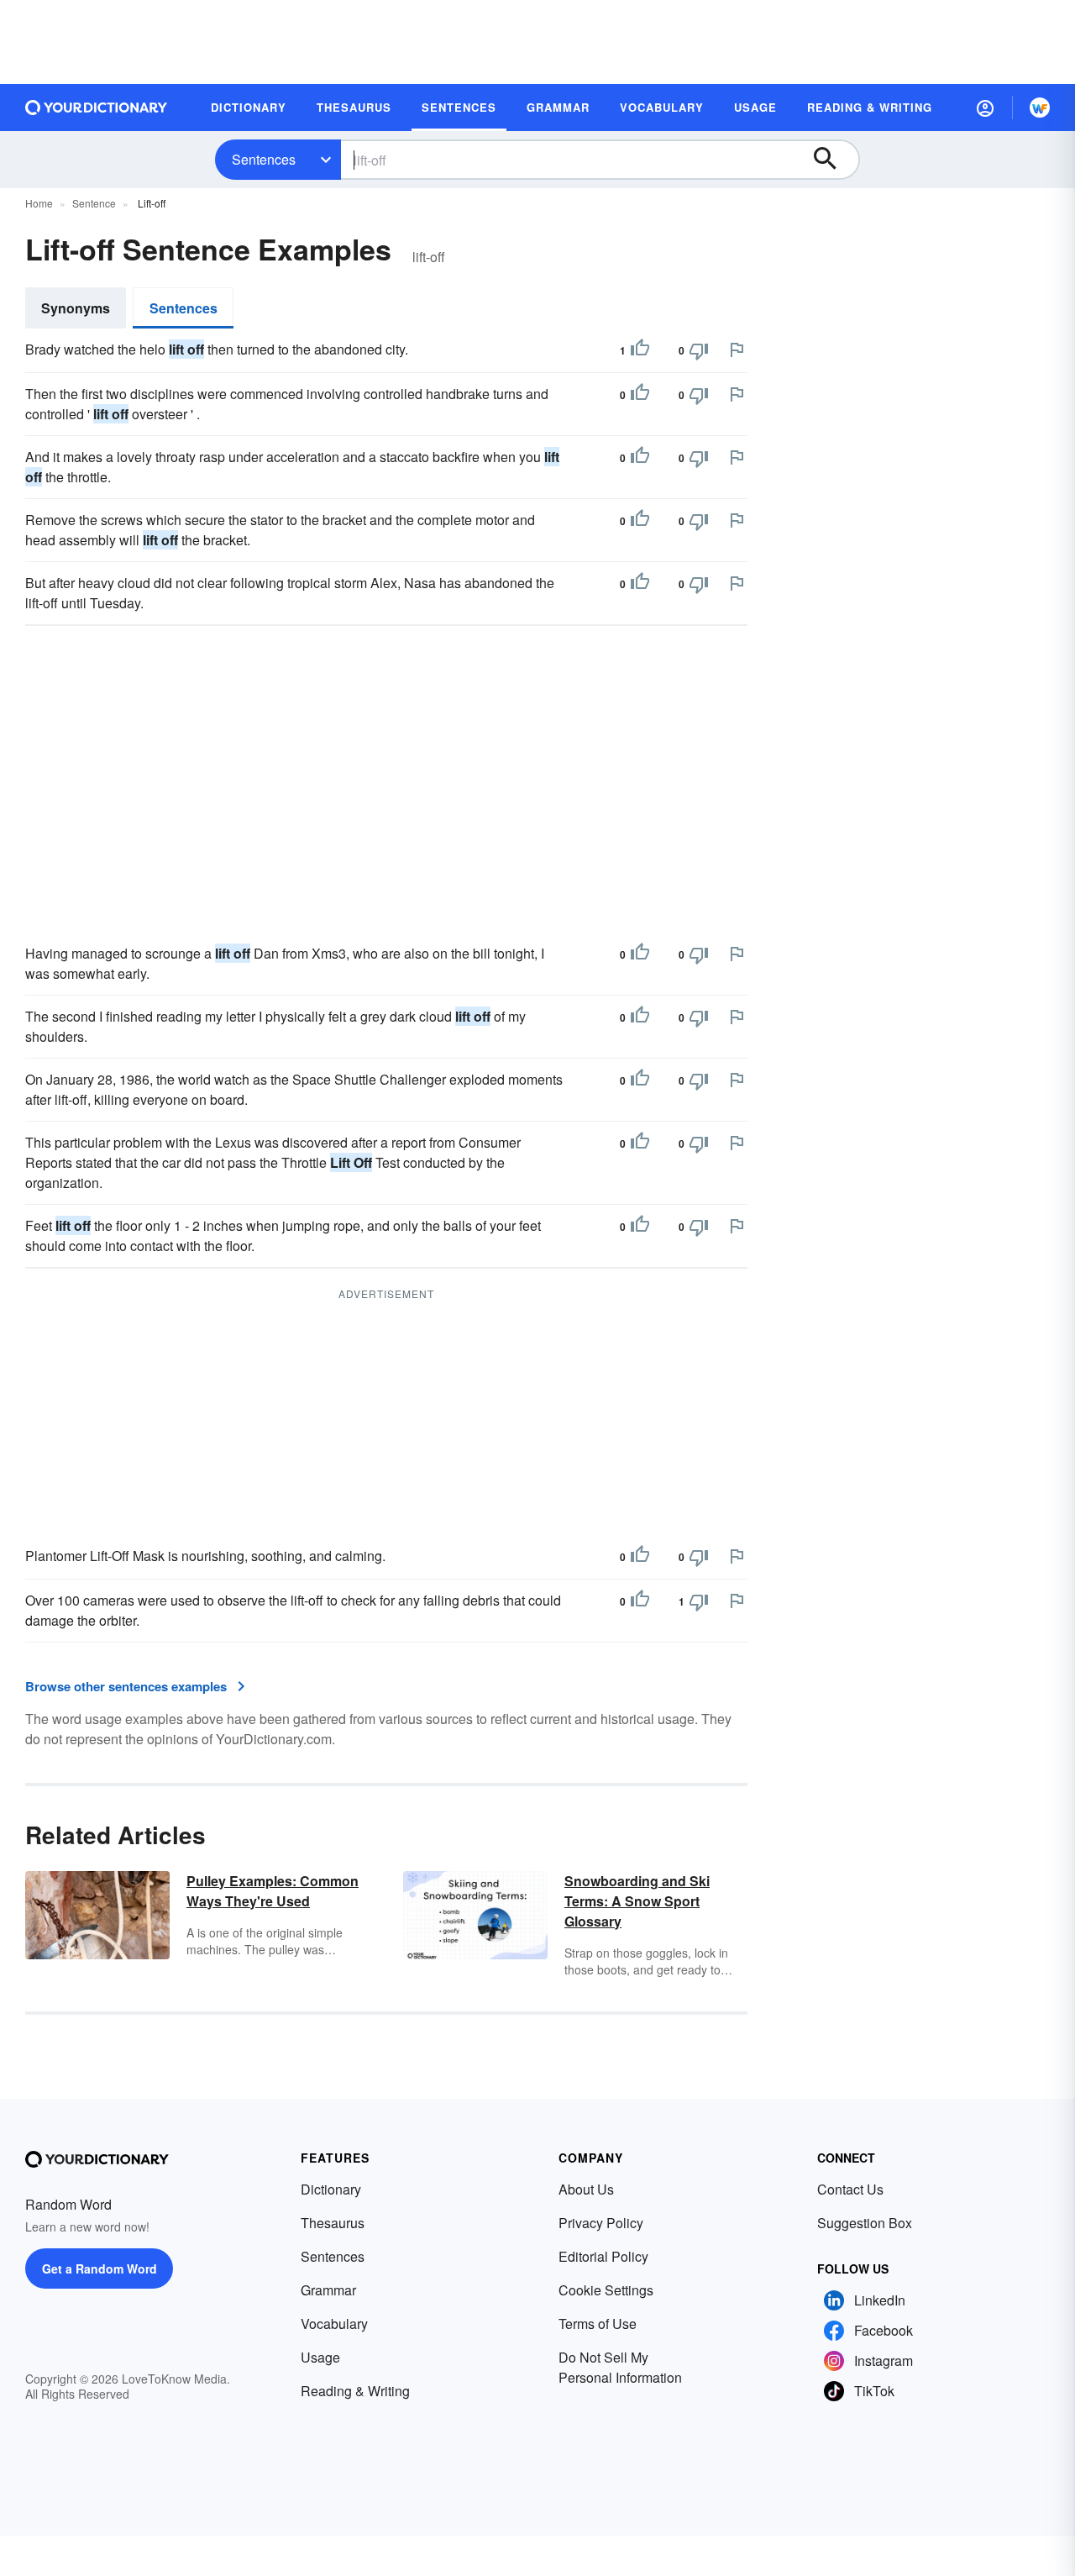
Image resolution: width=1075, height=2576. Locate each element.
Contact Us (850, 2189)
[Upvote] (640, 350)
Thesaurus (333, 2223)
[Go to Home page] (97, 108)
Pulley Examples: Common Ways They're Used (273, 1891)
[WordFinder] (1040, 108)
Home (39, 203)
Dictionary (331, 2189)
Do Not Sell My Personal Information (620, 2367)
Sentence (94, 203)
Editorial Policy (603, 2256)
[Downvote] (699, 350)
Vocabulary (334, 2324)
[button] (985, 108)
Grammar (328, 2290)
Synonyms (76, 308)
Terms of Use (598, 2324)
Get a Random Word (100, 2268)
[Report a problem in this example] (737, 350)
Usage (320, 2357)
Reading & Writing (355, 2391)
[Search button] (833, 160)
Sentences (264, 159)
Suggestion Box (865, 2223)
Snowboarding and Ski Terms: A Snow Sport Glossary (637, 1901)
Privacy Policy (601, 2223)
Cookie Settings (606, 2290)
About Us (586, 2189)
